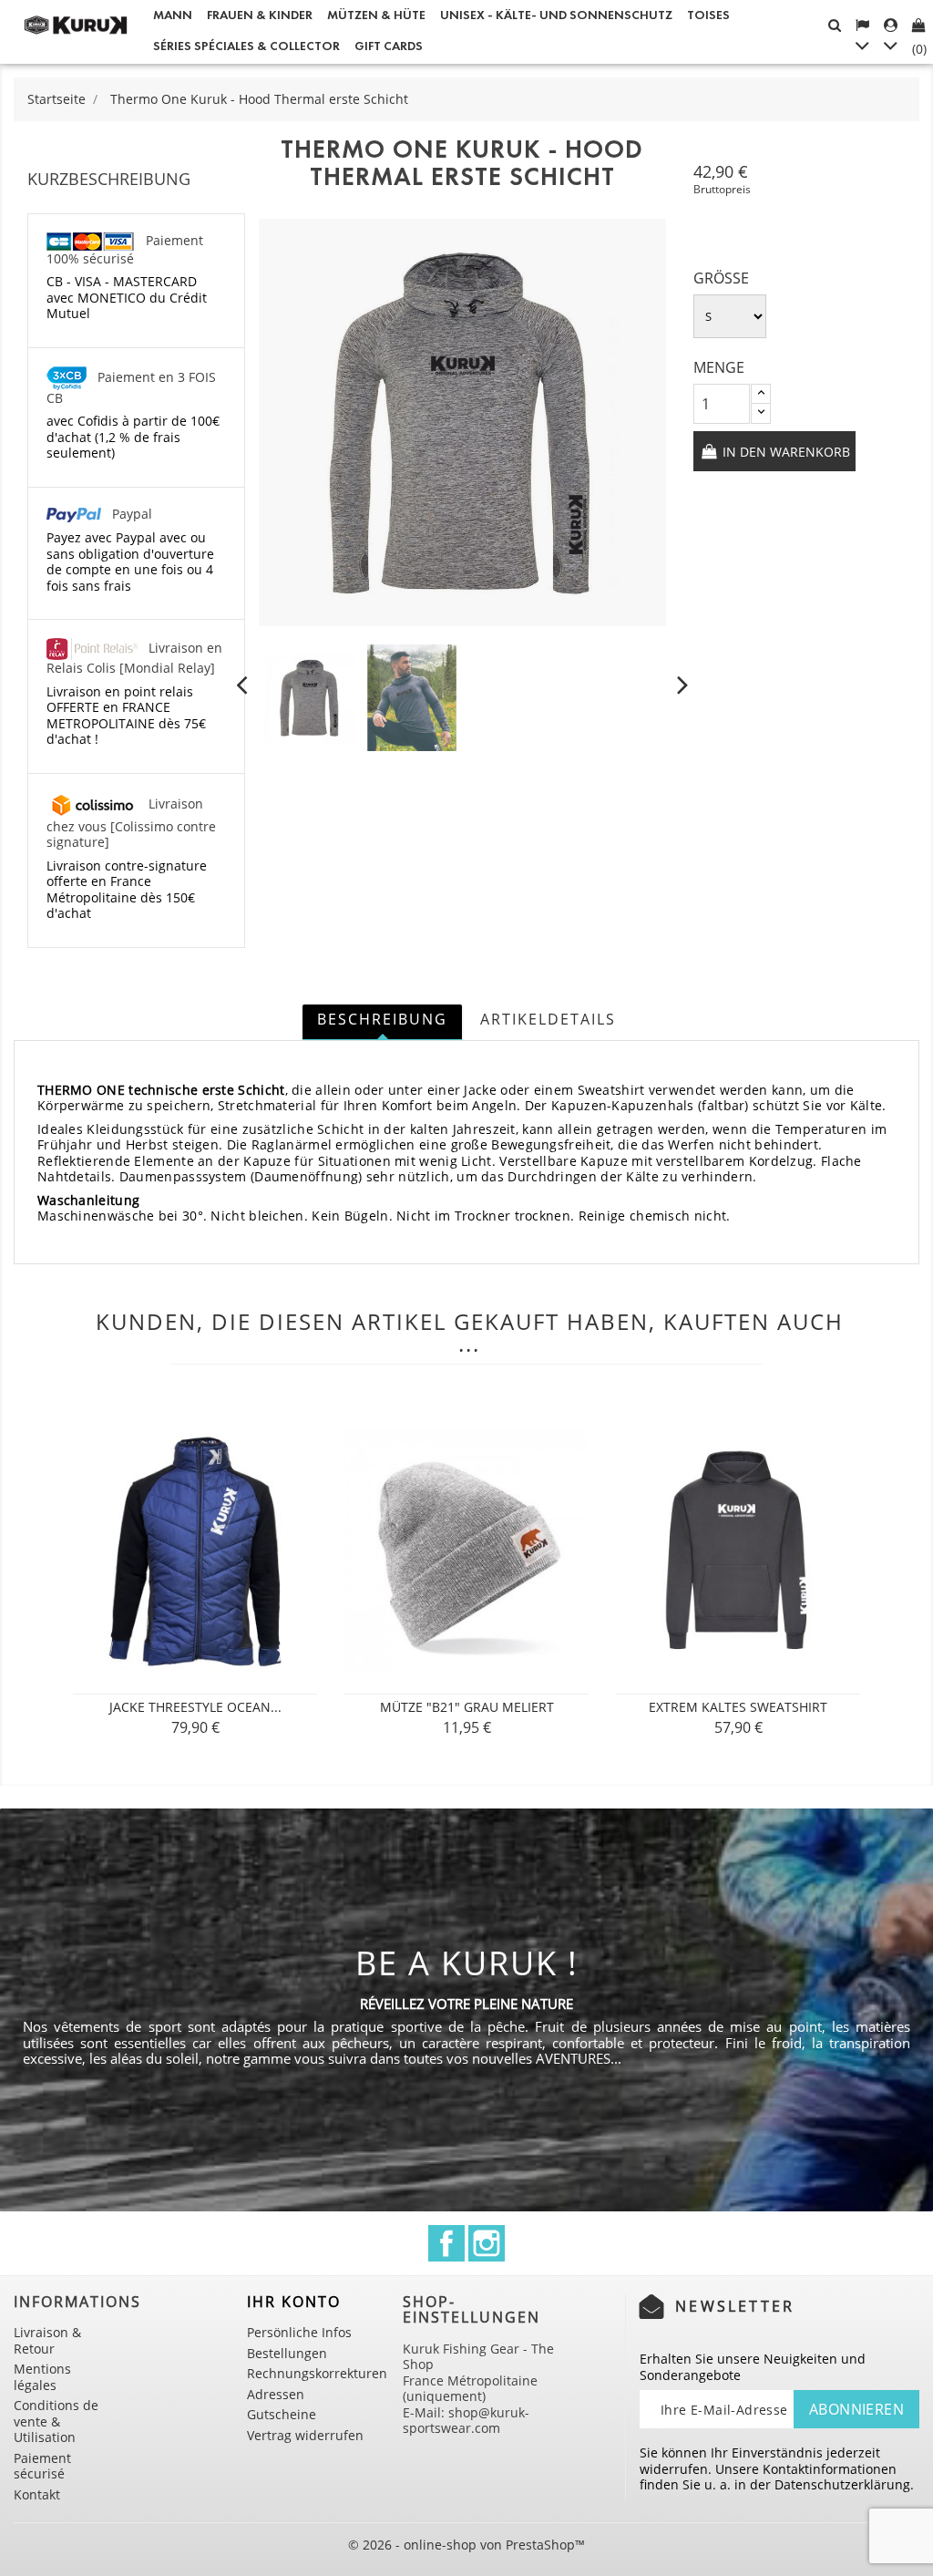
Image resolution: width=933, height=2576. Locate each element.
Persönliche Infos (299, 2332)
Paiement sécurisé (42, 2466)
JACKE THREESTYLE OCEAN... (195, 1707)
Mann (173, 15)
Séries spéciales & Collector (246, 46)
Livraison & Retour (47, 2340)
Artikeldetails (548, 1019)
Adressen (276, 2394)
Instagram (487, 2243)
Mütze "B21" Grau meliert (467, 1707)
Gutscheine (282, 2414)
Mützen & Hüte (376, 15)
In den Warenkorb (784, 452)
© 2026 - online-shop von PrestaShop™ (466, 2545)
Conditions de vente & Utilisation (56, 2421)
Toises (708, 15)
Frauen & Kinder (260, 15)
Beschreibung (382, 1019)
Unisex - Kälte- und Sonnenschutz (556, 15)
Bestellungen (287, 2353)
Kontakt (37, 2494)
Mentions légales (42, 2377)
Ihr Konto (294, 2302)
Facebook (446, 2243)
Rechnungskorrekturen (317, 2373)
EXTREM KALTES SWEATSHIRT (738, 1707)
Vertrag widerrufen (305, 2435)
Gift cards (389, 46)
